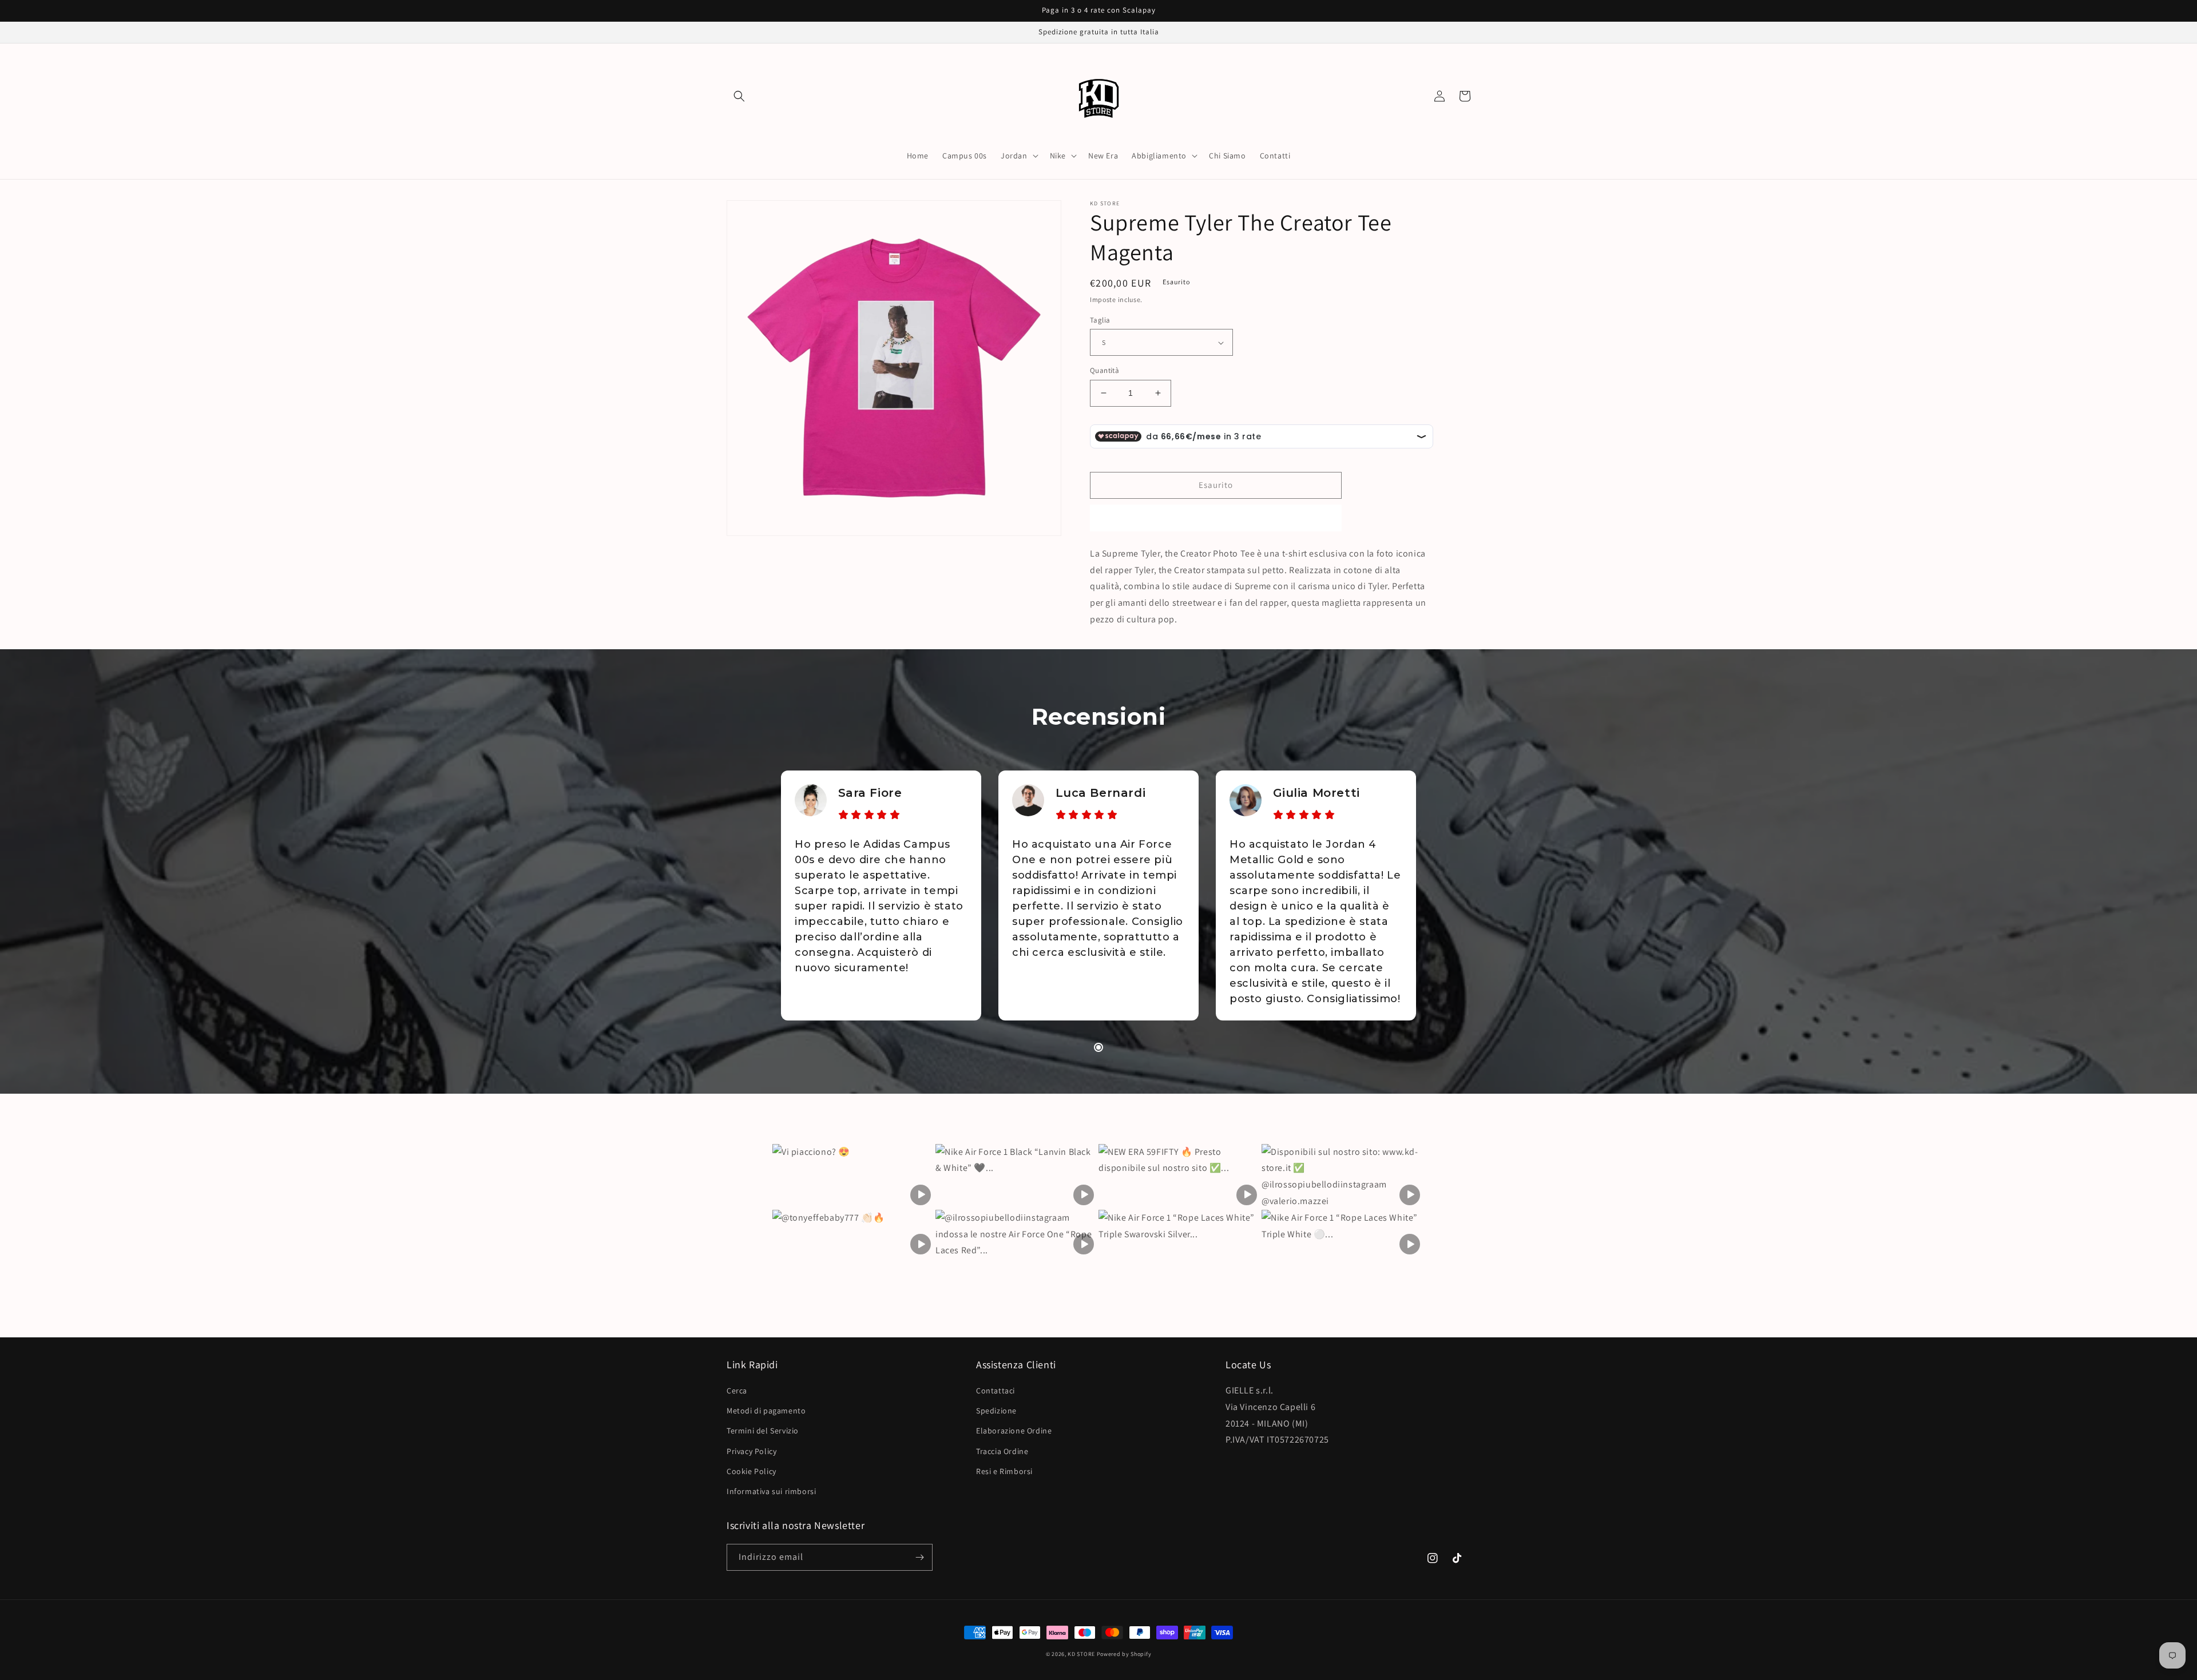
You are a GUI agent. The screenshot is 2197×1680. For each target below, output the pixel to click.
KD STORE (1081, 1654)
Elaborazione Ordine (1014, 1431)
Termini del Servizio (763, 1431)
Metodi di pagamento (766, 1411)
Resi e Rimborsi (1004, 1471)
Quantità (1105, 370)
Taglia (1100, 320)
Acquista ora (1216, 518)
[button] (739, 96)
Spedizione (996, 1411)
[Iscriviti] (919, 1557)
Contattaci (996, 1391)
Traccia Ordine (1002, 1451)
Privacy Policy (751, 1451)
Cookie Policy (751, 1471)
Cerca (737, 1391)
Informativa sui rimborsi (771, 1491)
